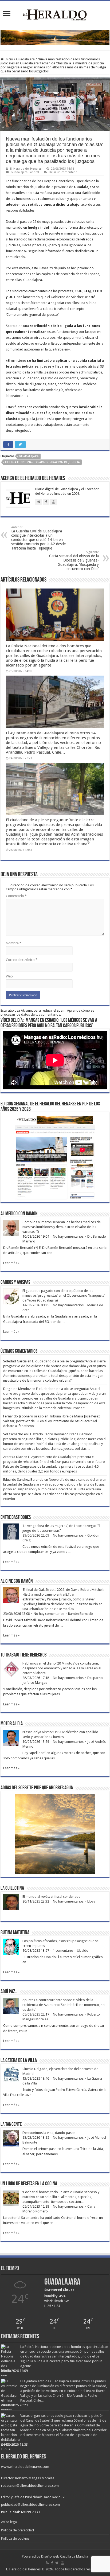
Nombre (14, 943)
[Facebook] (52, 2563)
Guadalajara (25, 59)
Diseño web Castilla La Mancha (65, 2556)
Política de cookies (15, 2538)
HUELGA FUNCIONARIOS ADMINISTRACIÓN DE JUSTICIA (42, 462)
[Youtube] (62, 2563)
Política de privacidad (17, 2530)
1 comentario (63, 1950)
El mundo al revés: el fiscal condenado (52, 1897)
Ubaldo (83, 1950)
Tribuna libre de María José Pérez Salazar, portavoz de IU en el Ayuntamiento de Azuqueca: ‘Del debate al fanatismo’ (52, 1421)
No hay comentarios (68, 1236)
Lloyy (91, 1901)
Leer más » (11, 1263)
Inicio (8, 59)
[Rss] (47, 2563)
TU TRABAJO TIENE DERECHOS (23, 1655)
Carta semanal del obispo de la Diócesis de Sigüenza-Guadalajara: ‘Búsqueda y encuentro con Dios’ (74, 561)
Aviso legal (9, 2522)
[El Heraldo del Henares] (55, 14)
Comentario (16, 896)
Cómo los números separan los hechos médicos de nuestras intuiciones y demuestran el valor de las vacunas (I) (62, 1227)
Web (9, 976)
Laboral (34, 172)
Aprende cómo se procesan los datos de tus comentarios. (47, 1012)
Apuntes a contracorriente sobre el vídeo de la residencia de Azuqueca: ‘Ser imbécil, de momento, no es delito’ (64, 2005)
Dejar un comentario (63, 172)
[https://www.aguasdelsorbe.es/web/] (55, 38)
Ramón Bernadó (80, 1614)
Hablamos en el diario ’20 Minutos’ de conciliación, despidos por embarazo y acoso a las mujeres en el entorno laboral (62, 1668)
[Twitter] (57, 2563)
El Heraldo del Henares (26, 169)
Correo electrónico (22, 960)
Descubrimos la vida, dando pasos (49, 2133)
